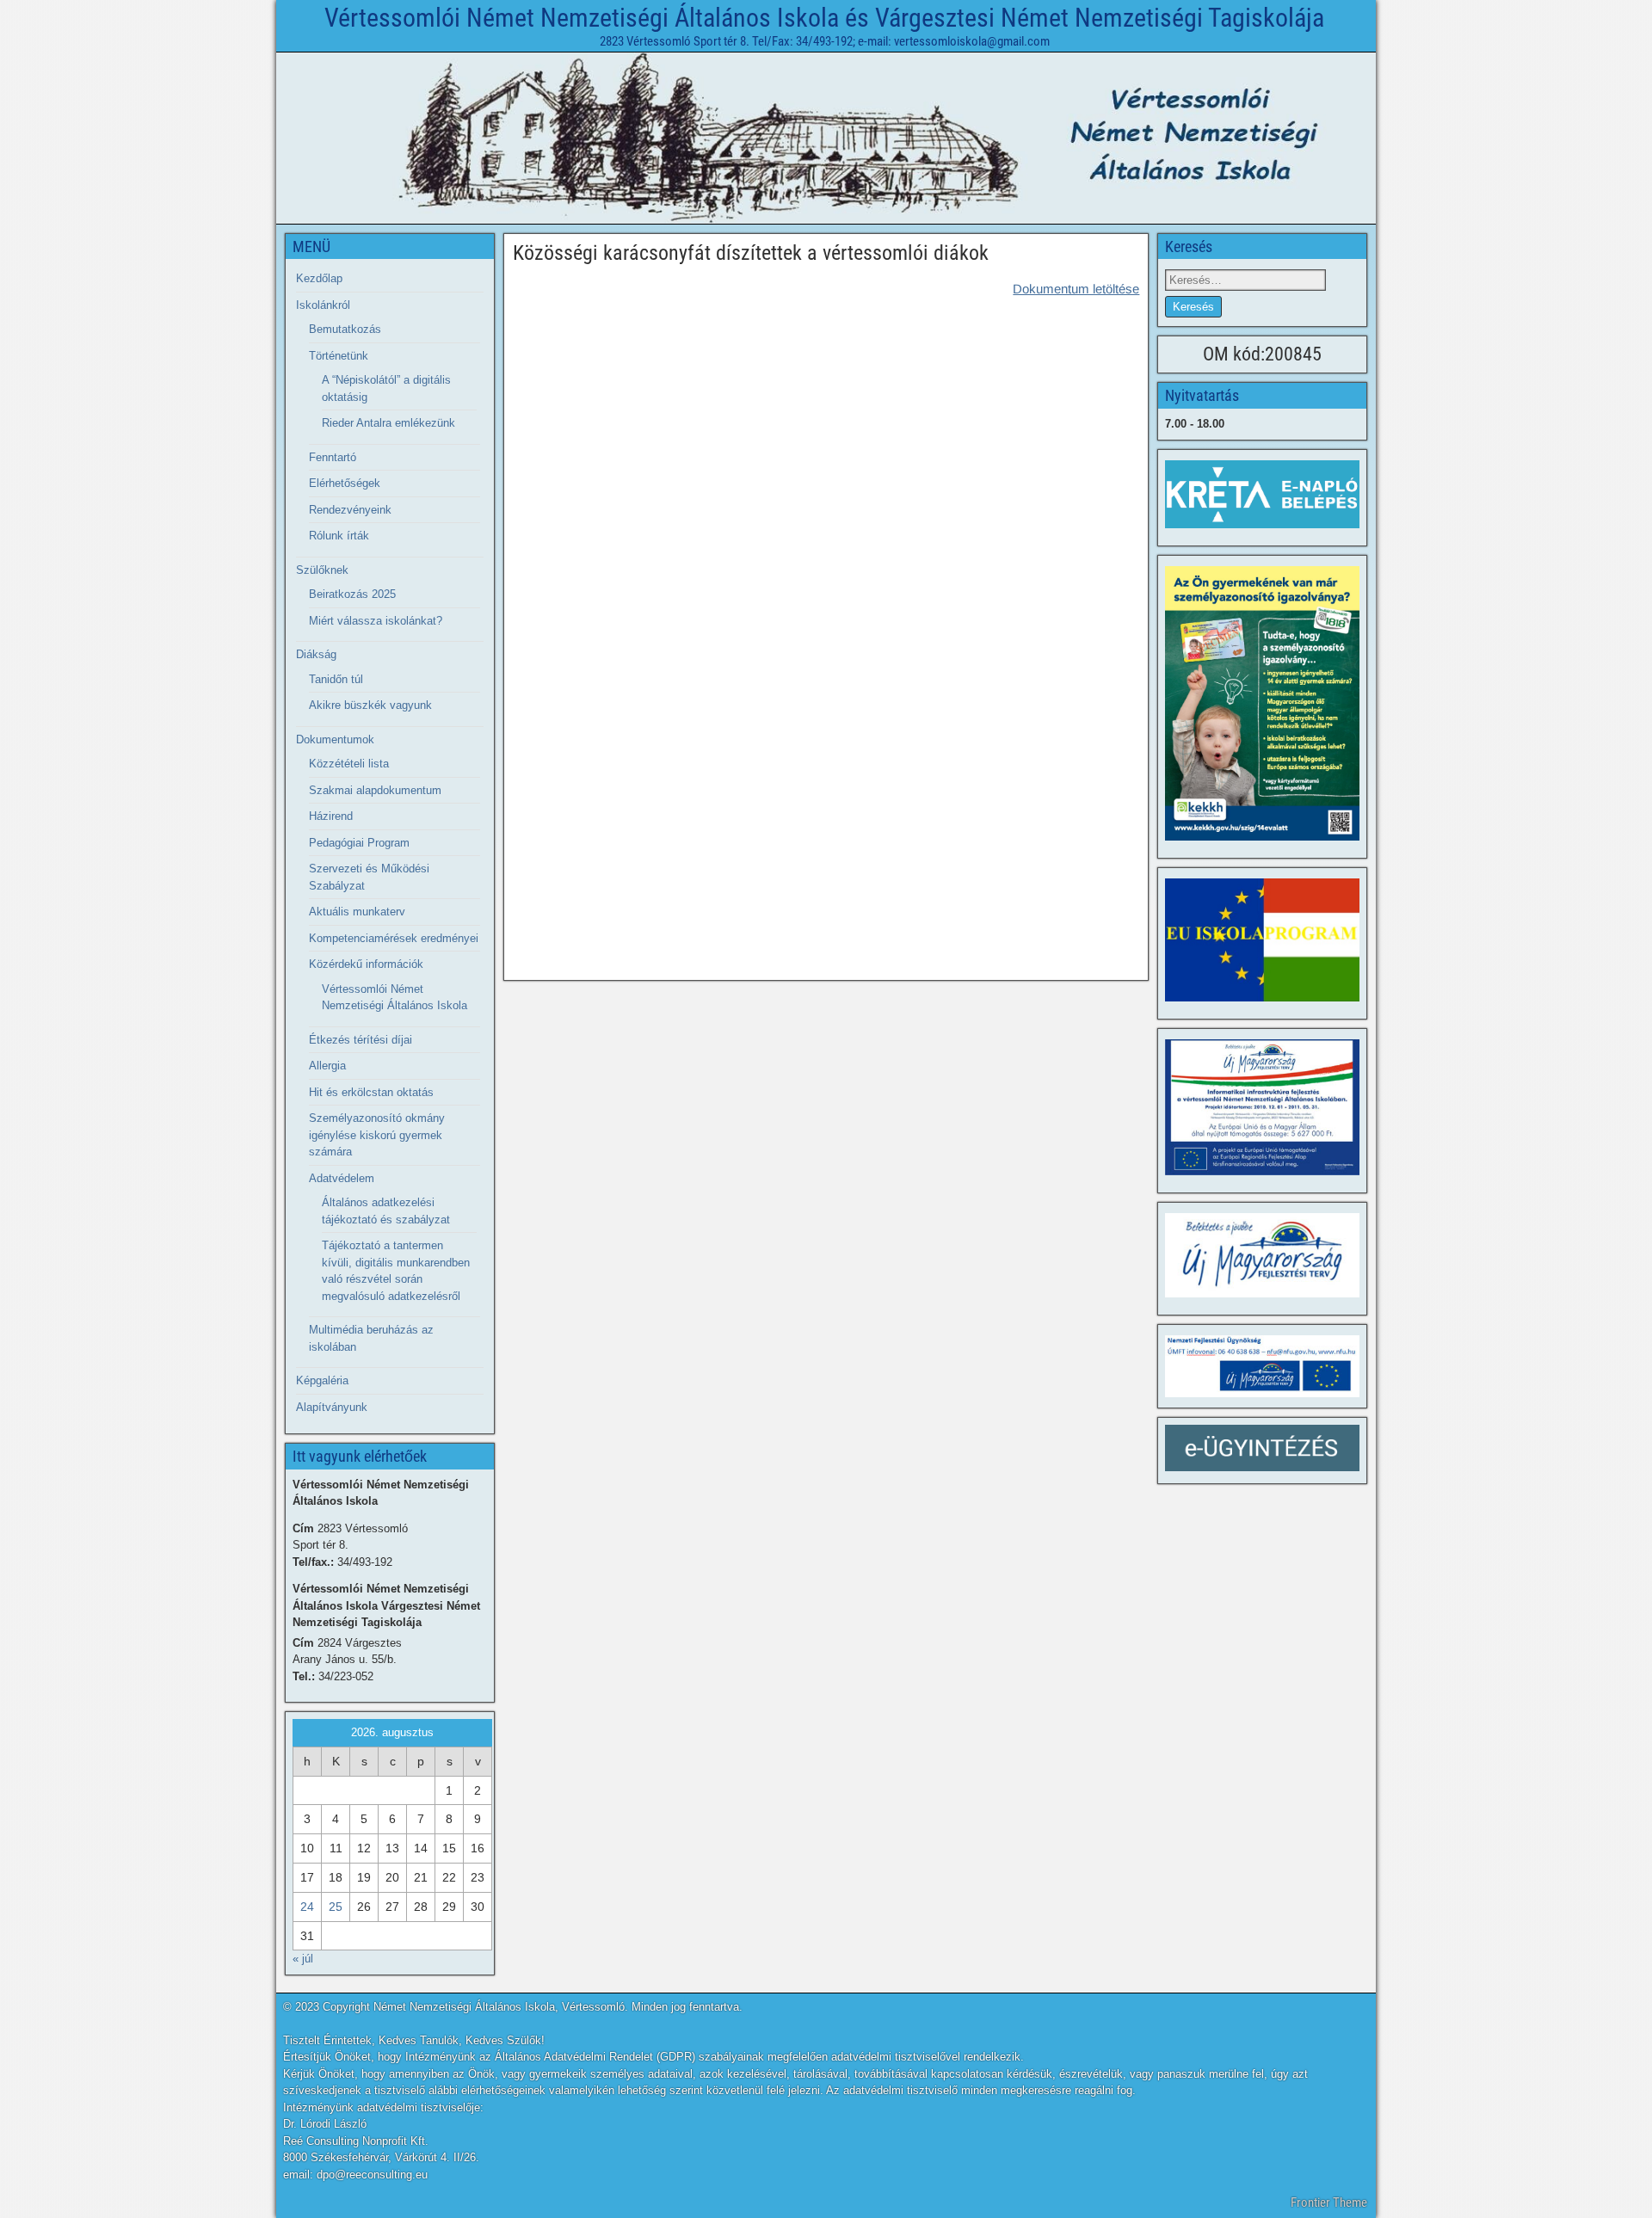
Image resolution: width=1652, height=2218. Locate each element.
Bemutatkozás (345, 329)
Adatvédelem (342, 1178)
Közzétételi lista (349, 764)
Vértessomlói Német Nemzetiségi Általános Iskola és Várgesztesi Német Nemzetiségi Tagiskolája (824, 18)
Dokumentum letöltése (1076, 289)
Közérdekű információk (366, 964)
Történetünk (339, 356)
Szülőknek (322, 570)
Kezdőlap (319, 278)
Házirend (331, 816)
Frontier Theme (1329, 2203)
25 (336, 1907)
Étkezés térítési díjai (361, 1040)
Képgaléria (322, 1380)
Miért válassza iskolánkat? (376, 621)
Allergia (327, 1066)
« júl (303, 1959)
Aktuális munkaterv (357, 912)
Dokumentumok (335, 739)
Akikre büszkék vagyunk (370, 705)
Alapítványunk (332, 1407)
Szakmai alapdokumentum (375, 790)
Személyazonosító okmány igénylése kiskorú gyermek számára (377, 1135)
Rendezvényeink (350, 510)
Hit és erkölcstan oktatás (371, 1092)
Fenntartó (333, 457)
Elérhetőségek (345, 483)
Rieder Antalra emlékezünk (388, 423)
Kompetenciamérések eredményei (394, 938)
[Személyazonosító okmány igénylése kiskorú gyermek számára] (1262, 703)
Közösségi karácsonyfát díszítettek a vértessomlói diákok (751, 253)
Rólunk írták (339, 536)
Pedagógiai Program (359, 843)
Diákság (316, 654)
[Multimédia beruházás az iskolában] (1262, 1107)
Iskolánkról (323, 305)
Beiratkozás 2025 (352, 594)
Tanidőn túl (336, 679)
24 (307, 1907)
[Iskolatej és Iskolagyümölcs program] (1262, 940)
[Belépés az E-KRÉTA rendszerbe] (1262, 494)
